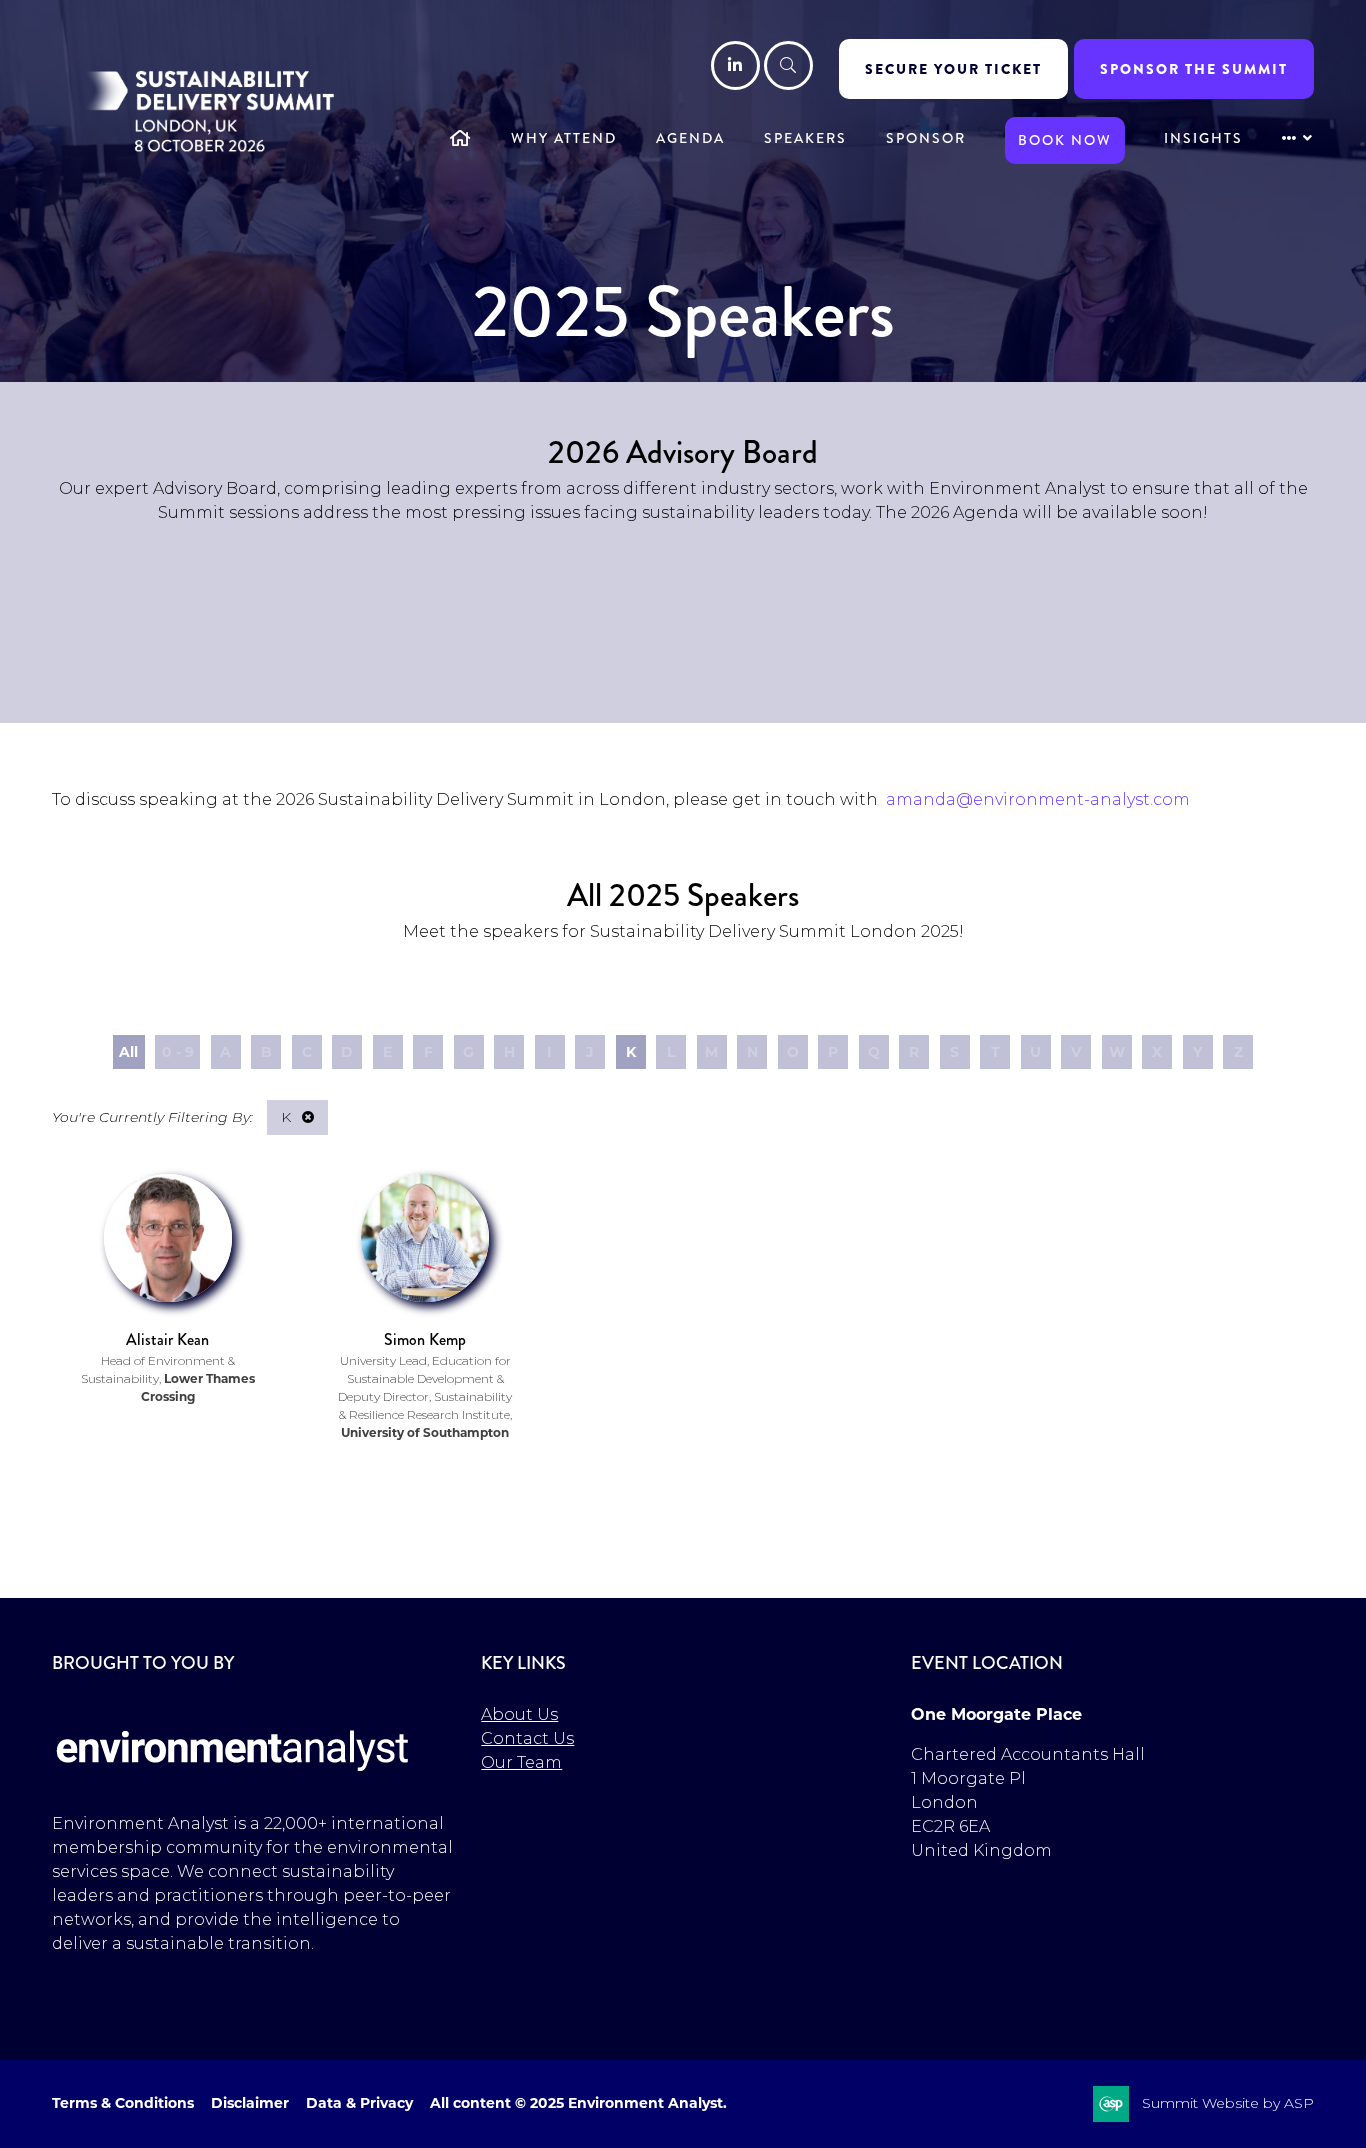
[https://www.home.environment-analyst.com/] (233, 1783)
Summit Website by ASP (1228, 2103)
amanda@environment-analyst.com (1038, 799)
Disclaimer (250, 2103)
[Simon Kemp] (425, 1238)
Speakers (805, 138)
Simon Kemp (425, 1339)
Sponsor (926, 138)
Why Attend (564, 138)
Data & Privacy (359, 2103)
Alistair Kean (167, 1339)
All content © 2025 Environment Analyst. (578, 2103)
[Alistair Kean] (168, 1238)
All (128, 1052)
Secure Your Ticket (953, 69)
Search (788, 65)
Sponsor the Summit (1194, 69)
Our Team (521, 1762)
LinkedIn (735, 65)
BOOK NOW (1065, 140)
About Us (519, 1714)
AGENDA (690, 138)
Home (461, 140)
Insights (1203, 138)
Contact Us (527, 1738)
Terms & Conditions (123, 2103)
